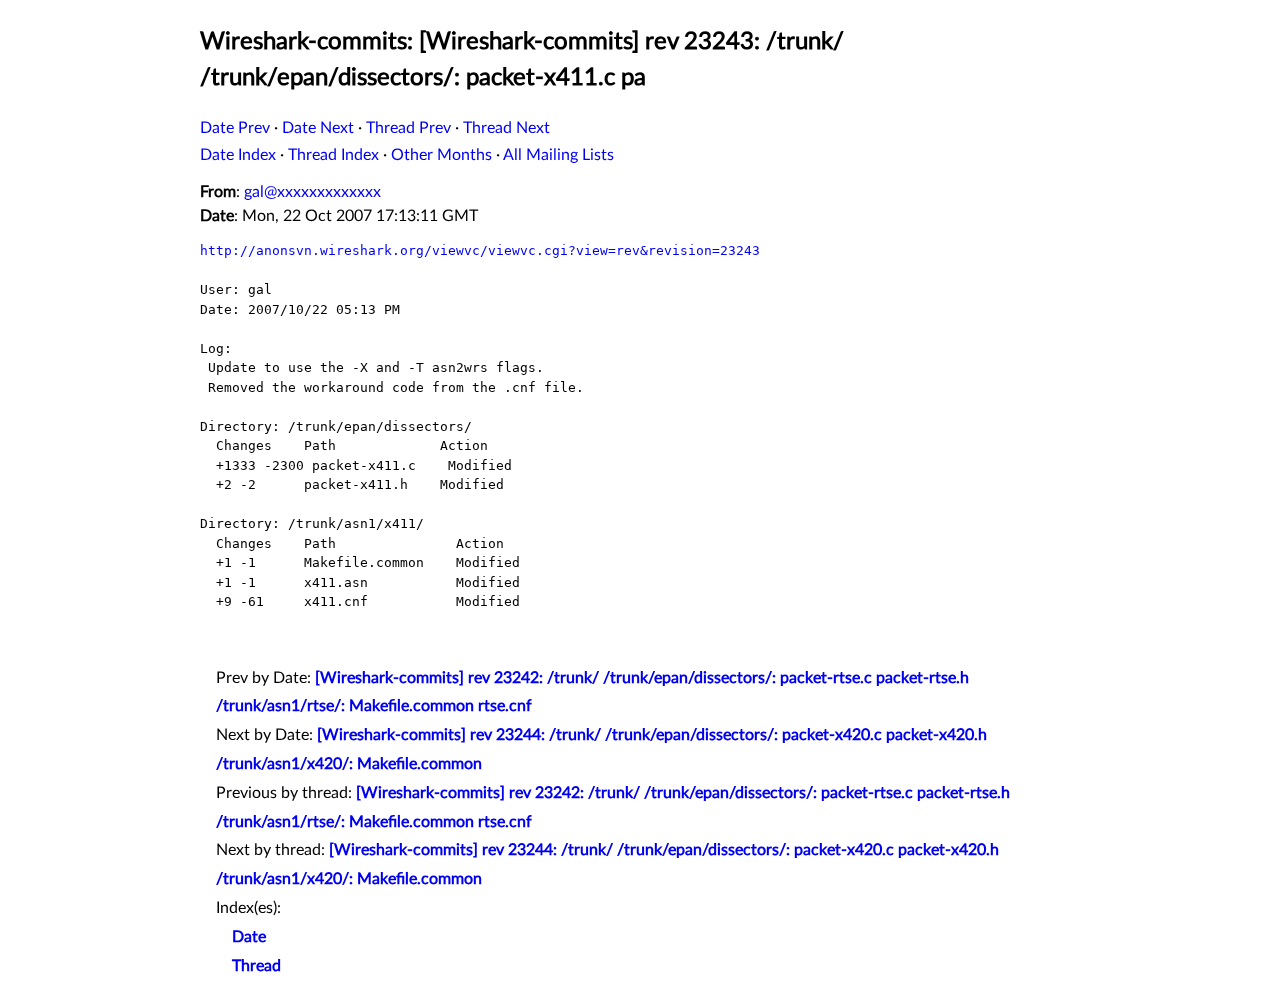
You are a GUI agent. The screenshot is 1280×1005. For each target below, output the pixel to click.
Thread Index (333, 155)
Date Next (318, 128)
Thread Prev (408, 128)
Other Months (441, 155)
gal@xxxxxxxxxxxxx (312, 192)
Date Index (238, 155)
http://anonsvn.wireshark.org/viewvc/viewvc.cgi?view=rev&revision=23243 (480, 250)
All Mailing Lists (558, 155)
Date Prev (235, 128)
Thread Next (506, 128)
